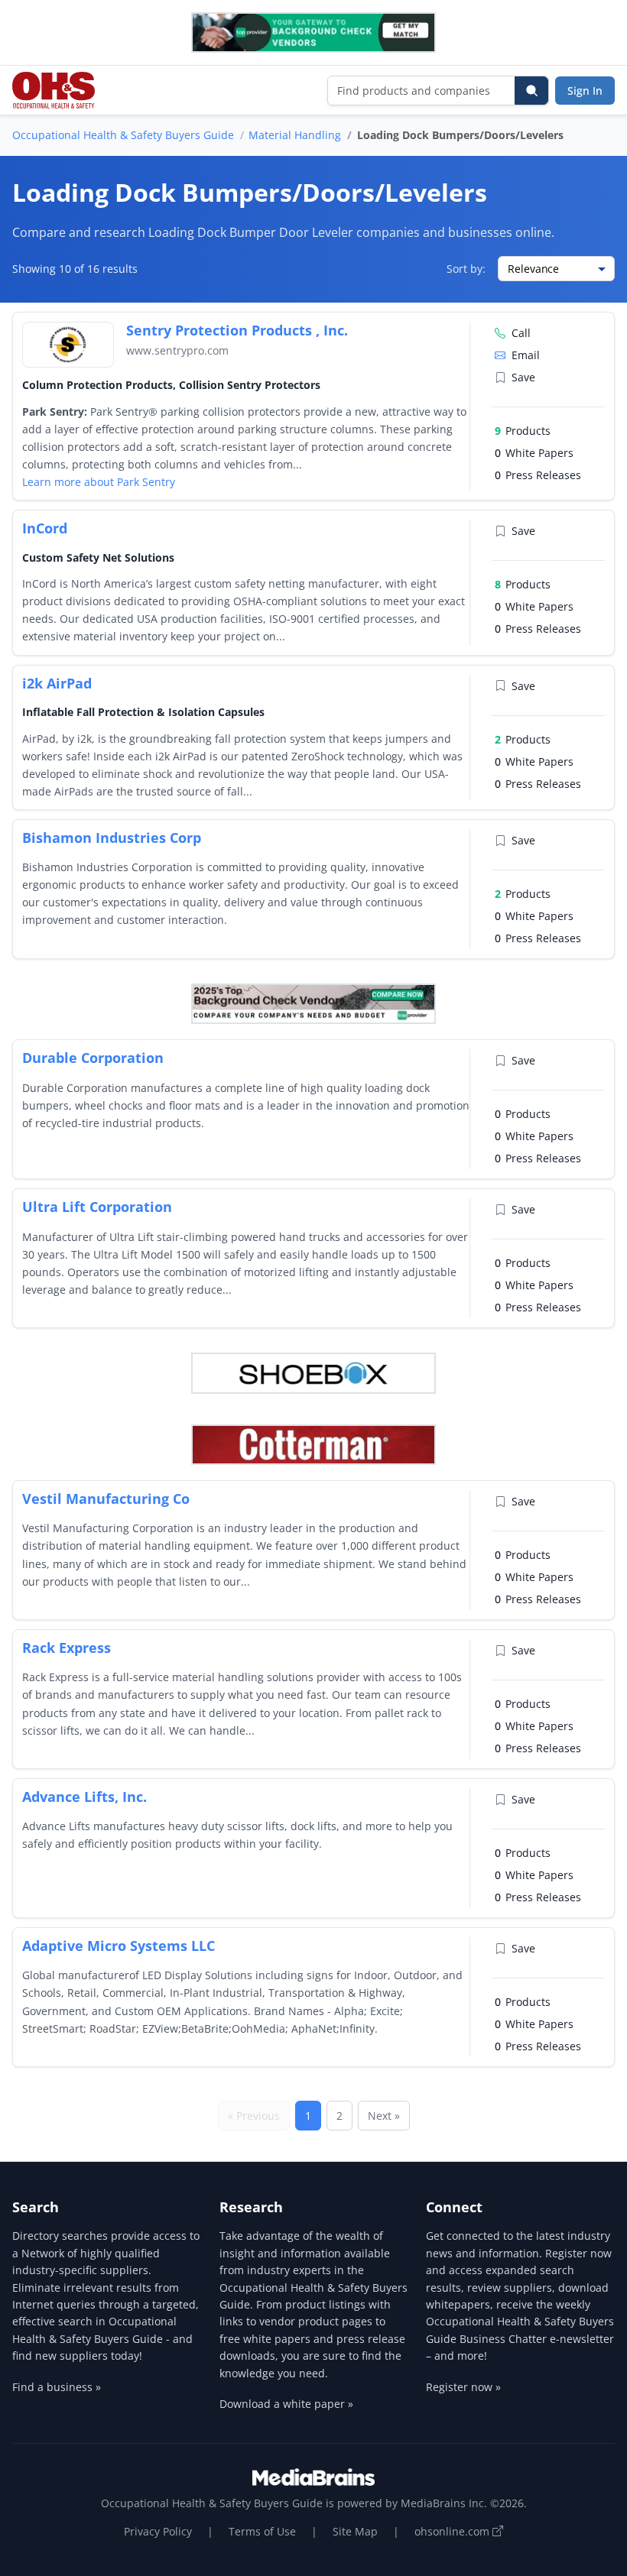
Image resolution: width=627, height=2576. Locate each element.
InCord (45, 528)
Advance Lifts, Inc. (84, 1797)
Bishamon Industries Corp (112, 838)
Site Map (355, 2531)
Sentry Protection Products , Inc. (237, 330)
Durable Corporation (93, 1058)
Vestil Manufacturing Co (106, 1499)
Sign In (585, 91)
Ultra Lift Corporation (97, 1207)
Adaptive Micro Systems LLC (119, 1946)
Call (521, 333)
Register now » (463, 2387)
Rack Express (67, 1648)
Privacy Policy (158, 2531)
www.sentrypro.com (177, 350)
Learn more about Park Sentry (99, 482)
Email (526, 355)
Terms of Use (262, 2531)
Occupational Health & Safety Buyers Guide (123, 135)
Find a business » (57, 2387)
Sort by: (466, 269)
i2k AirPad (57, 683)
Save (523, 377)
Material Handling (295, 135)
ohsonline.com (453, 2531)
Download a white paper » (286, 2404)
